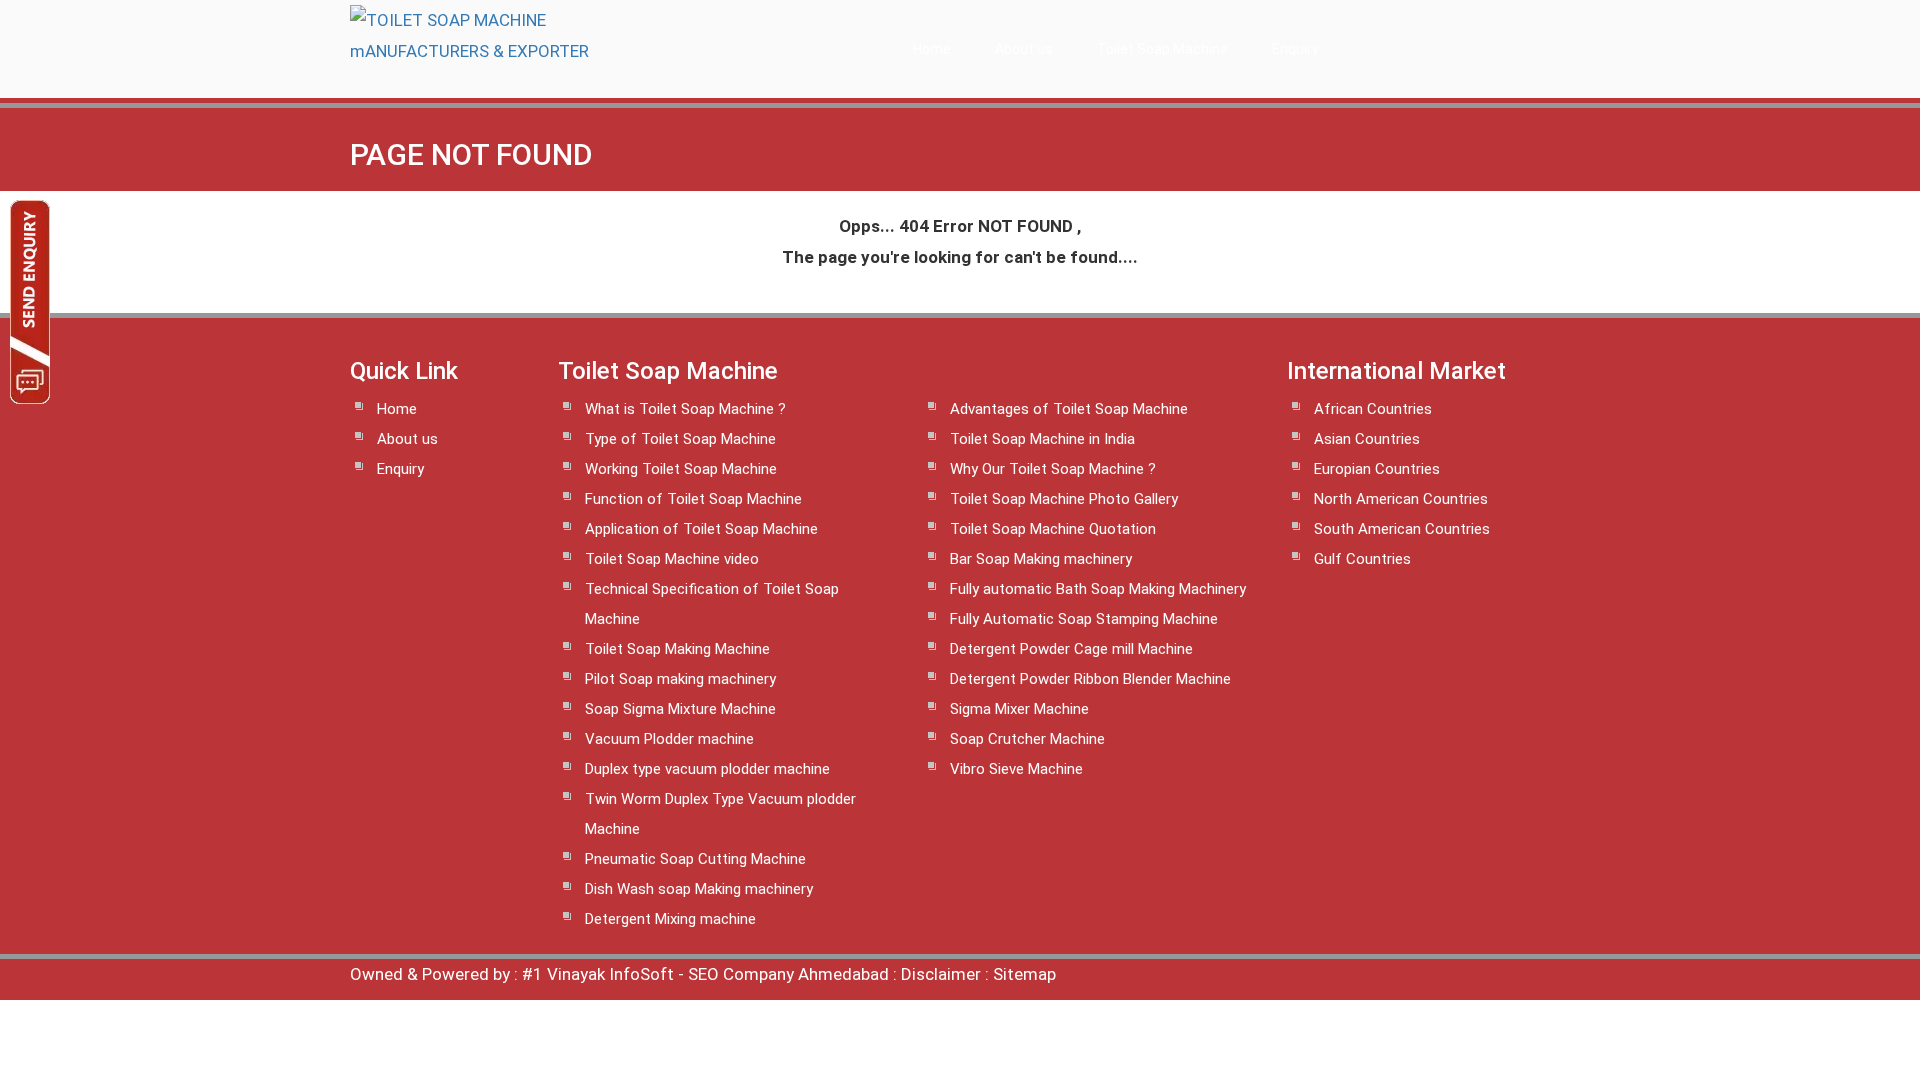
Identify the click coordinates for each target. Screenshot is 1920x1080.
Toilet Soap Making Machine (677, 649)
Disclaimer (941, 974)
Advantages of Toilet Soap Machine (1069, 409)
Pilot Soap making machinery (680, 679)
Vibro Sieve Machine (1016, 769)
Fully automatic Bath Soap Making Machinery (1098, 589)
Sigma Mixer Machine (1019, 709)
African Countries (1373, 409)
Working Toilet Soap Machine (681, 469)
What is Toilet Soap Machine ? (685, 409)
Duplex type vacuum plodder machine (707, 769)
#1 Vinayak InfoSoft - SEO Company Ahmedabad (705, 974)
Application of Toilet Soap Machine (701, 529)
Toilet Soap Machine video (672, 559)
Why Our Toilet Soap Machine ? (1053, 469)
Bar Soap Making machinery (1041, 559)
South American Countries (1402, 529)
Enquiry (1295, 49)
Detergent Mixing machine (670, 919)
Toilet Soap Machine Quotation (1053, 529)
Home (932, 49)
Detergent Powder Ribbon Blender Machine (1090, 679)
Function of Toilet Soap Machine (693, 499)
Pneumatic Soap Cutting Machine (695, 859)
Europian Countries (1377, 469)
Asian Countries (1367, 439)
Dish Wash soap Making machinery (699, 889)
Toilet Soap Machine (1162, 49)
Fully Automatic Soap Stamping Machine (1084, 619)
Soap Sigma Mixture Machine (680, 709)
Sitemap (1024, 974)
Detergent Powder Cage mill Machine (1071, 649)
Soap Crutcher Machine (1027, 739)
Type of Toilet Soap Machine (680, 439)
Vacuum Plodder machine (669, 739)
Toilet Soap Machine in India (1042, 439)
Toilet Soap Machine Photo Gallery (1064, 499)
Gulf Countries (1362, 559)
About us (1024, 49)
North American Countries (1401, 499)
